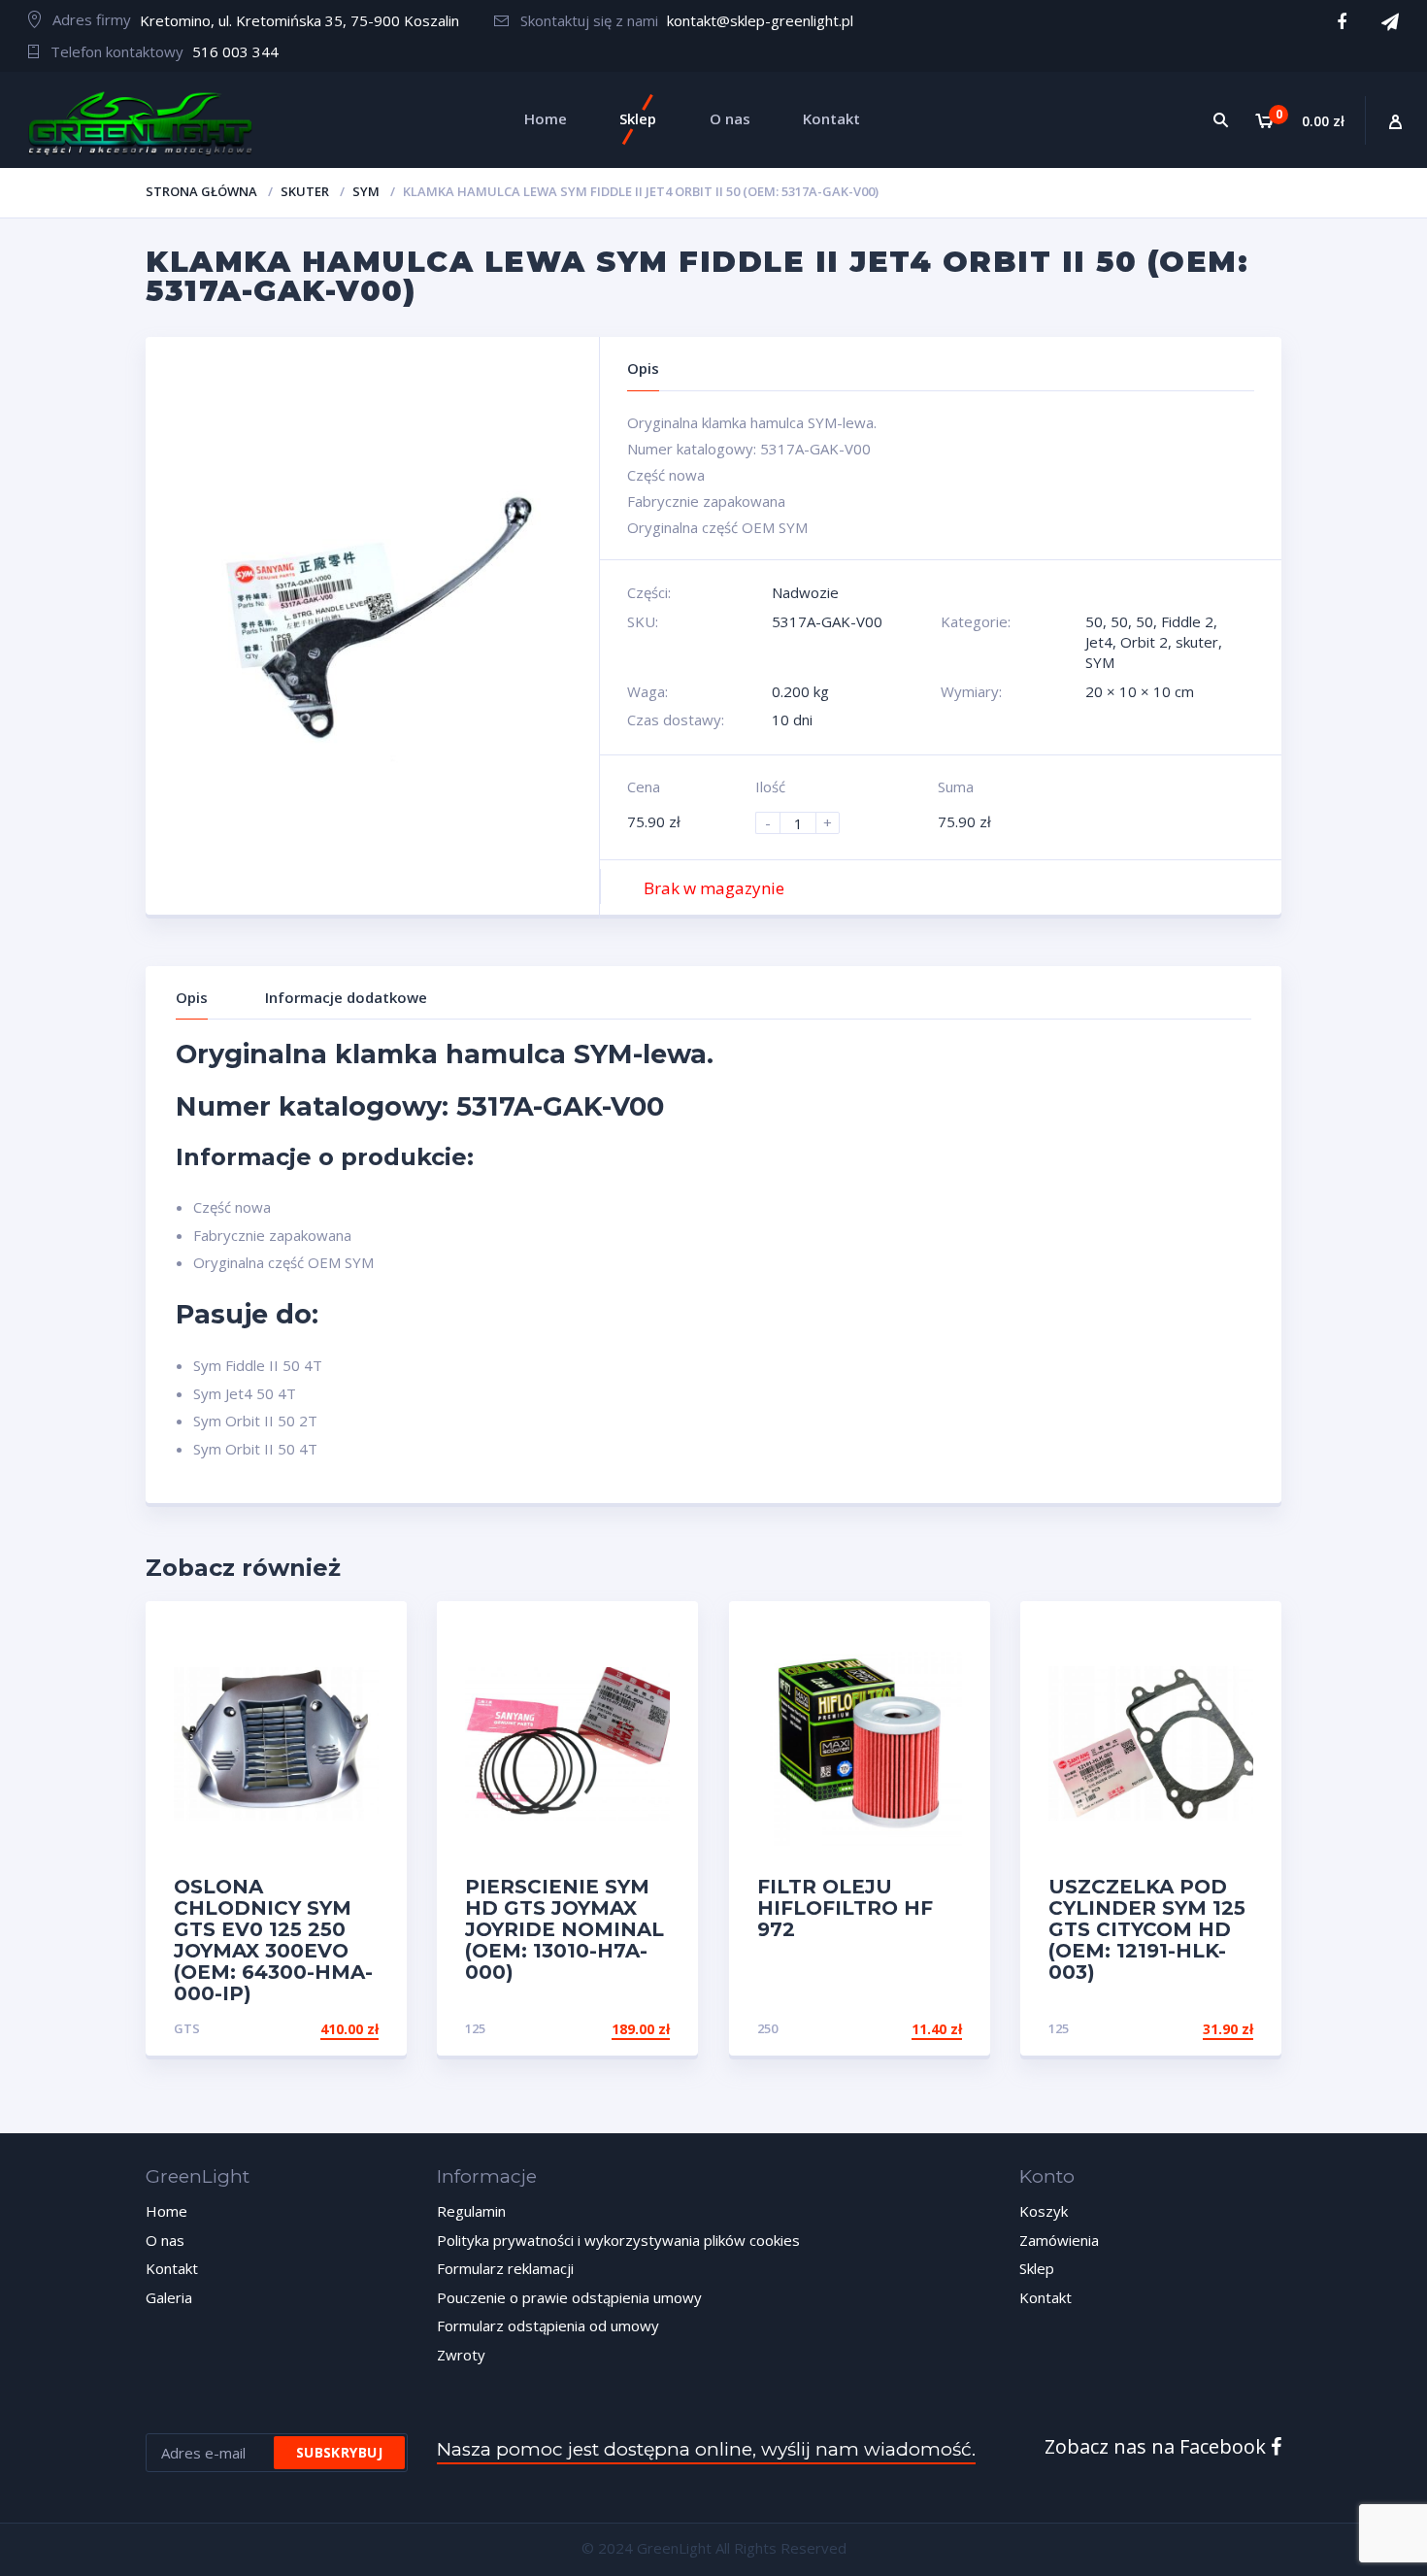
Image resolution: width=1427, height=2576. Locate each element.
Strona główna (201, 191)
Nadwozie (805, 592)
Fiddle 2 (1187, 621)
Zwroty (461, 2355)
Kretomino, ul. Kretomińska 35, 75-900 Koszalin (299, 20)
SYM (366, 191)
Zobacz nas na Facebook (1158, 2446)
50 (1094, 621)
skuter (305, 191)
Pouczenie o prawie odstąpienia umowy (569, 2297)
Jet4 (1099, 642)
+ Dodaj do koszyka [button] (596, 2029)
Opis (192, 997)
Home (166, 2211)
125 (475, 2028)
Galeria (169, 2297)
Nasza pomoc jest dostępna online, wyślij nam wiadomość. (706, 2449)
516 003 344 (235, 51)
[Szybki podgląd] (371, 1633)
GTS (187, 2028)
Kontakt (172, 2268)
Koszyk (1044, 2211)
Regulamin (471, 2211)
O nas (165, 2240)
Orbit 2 (1144, 642)
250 (767, 2028)
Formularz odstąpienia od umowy (548, 2325)
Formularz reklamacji (505, 2268)
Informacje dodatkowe (346, 997)
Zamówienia (1059, 2240)
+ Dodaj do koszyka (305, 2029)
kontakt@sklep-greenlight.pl (760, 20)
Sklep (1037, 2268)
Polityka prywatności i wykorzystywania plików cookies (618, 2240)
